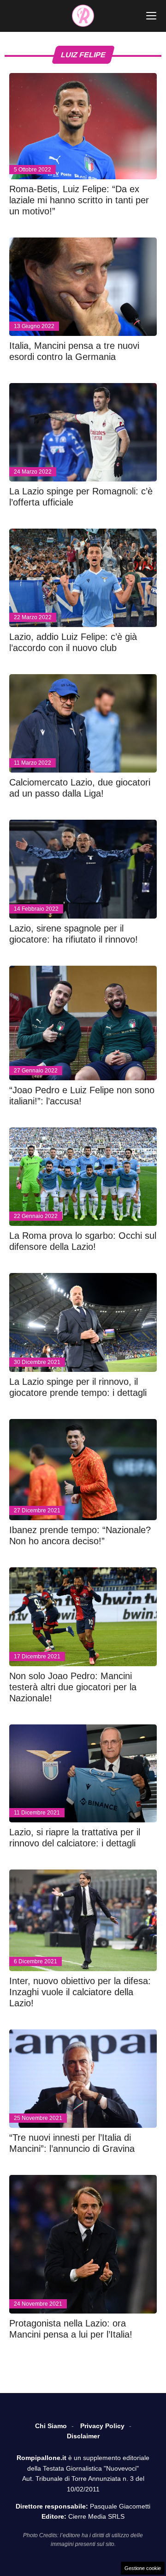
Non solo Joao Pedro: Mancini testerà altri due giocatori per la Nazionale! (73, 1687)
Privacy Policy (102, 2426)
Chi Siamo (51, 2426)
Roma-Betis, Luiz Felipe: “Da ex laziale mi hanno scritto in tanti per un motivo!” (79, 200)
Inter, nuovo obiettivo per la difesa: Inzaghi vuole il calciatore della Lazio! (80, 1992)
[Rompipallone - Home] (83, 16)
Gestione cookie (143, 2568)
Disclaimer (83, 2436)
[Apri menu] (151, 16)
